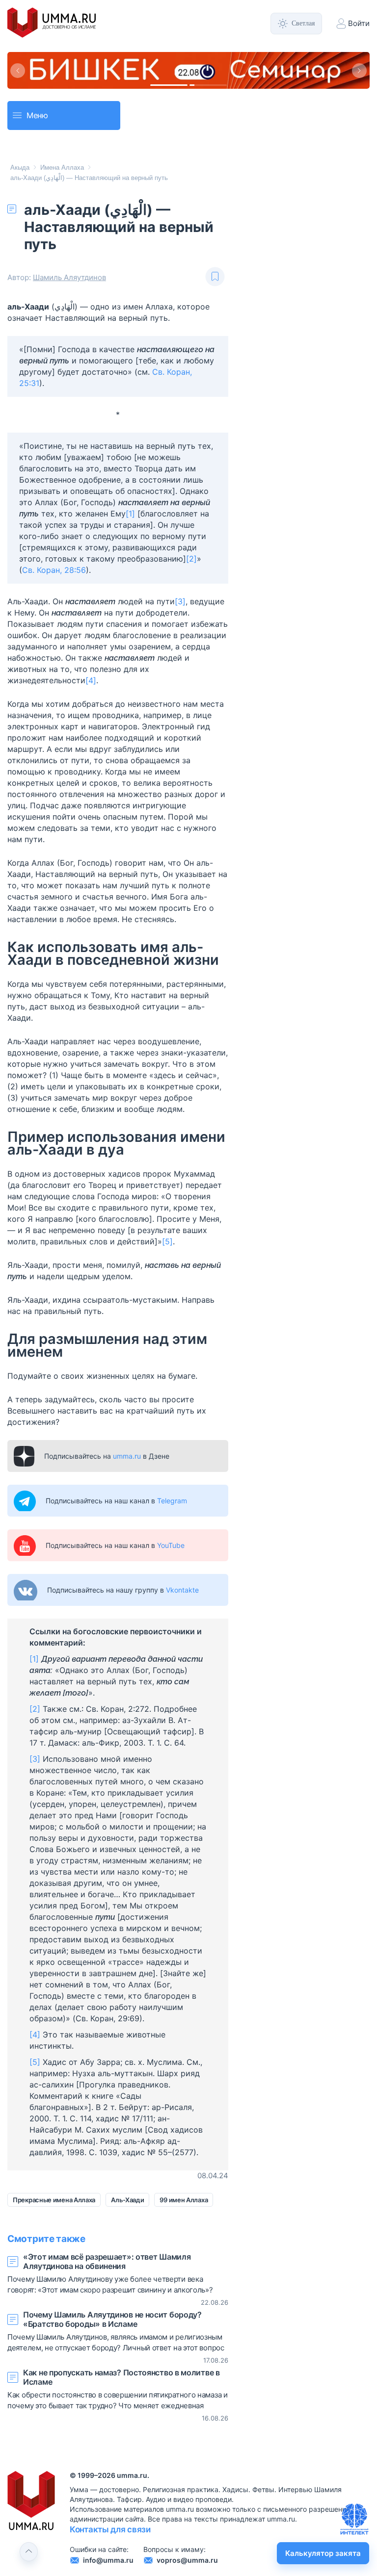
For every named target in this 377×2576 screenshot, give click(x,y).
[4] (91, 680)
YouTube (171, 1545)
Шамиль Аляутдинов (69, 277)
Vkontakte (182, 1590)
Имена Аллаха (62, 167)
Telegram (172, 1501)
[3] (180, 601)
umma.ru (127, 1456)
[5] (167, 1241)
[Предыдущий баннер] (18, 71)
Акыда (20, 167)
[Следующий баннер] (359, 71)
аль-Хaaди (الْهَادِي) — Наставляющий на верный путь (89, 178)
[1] (130, 514)
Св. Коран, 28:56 (54, 570)
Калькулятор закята (323, 2553)
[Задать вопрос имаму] (354, 2519)
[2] (191, 559)
